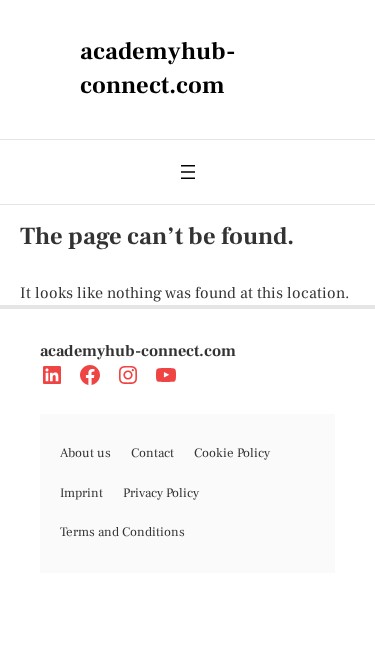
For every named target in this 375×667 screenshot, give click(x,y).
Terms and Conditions (122, 532)
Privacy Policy (161, 493)
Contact (152, 453)
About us (85, 453)
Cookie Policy (232, 453)
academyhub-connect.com (138, 351)
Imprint (81, 493)
